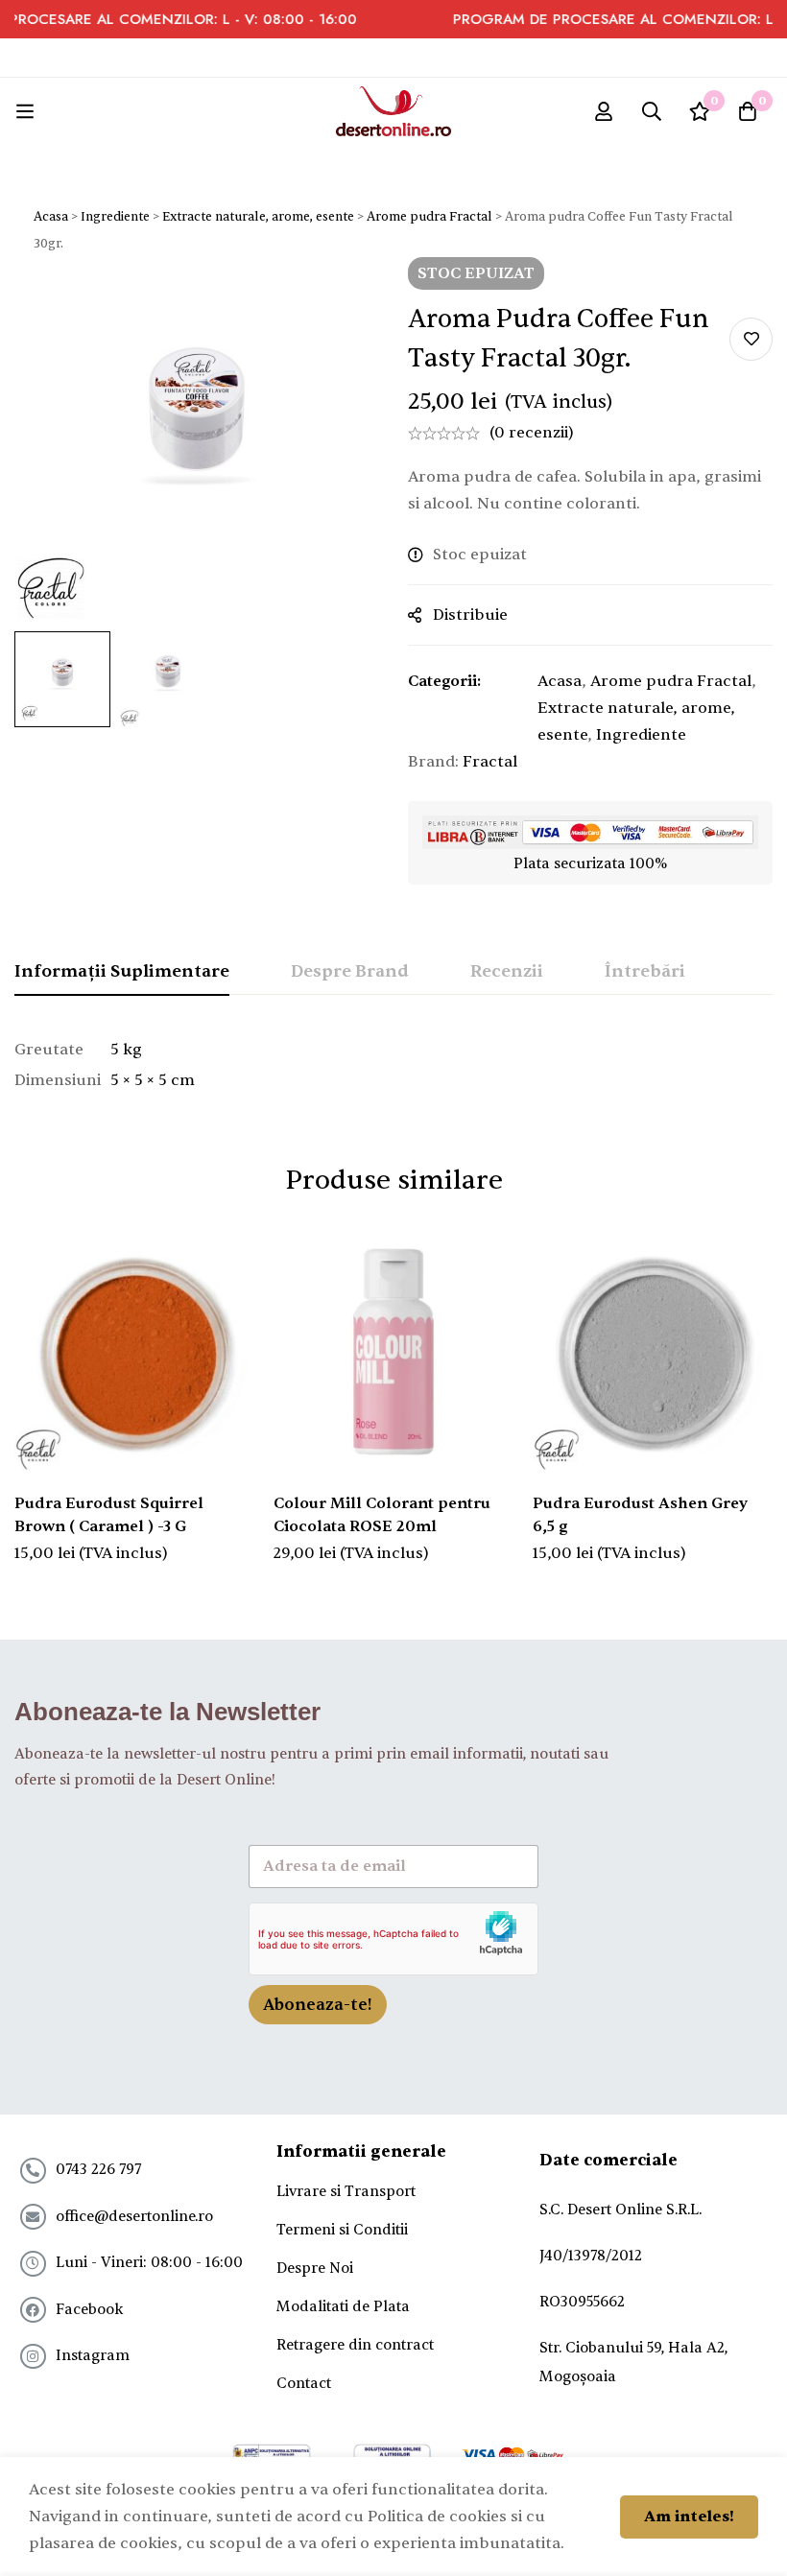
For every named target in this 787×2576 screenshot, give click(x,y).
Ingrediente (115, 217)
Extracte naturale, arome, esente (258, 217)
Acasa (51, 217)
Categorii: (444, 681)
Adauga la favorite (751, 339)
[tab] (122, 973)
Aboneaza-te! (318, 2005)
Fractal (490, 762)
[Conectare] (604, 111)
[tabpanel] (393, 1065)
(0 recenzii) (532, 433)
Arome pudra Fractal (429, 217)
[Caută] (652, 111)
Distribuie (470, 615)
